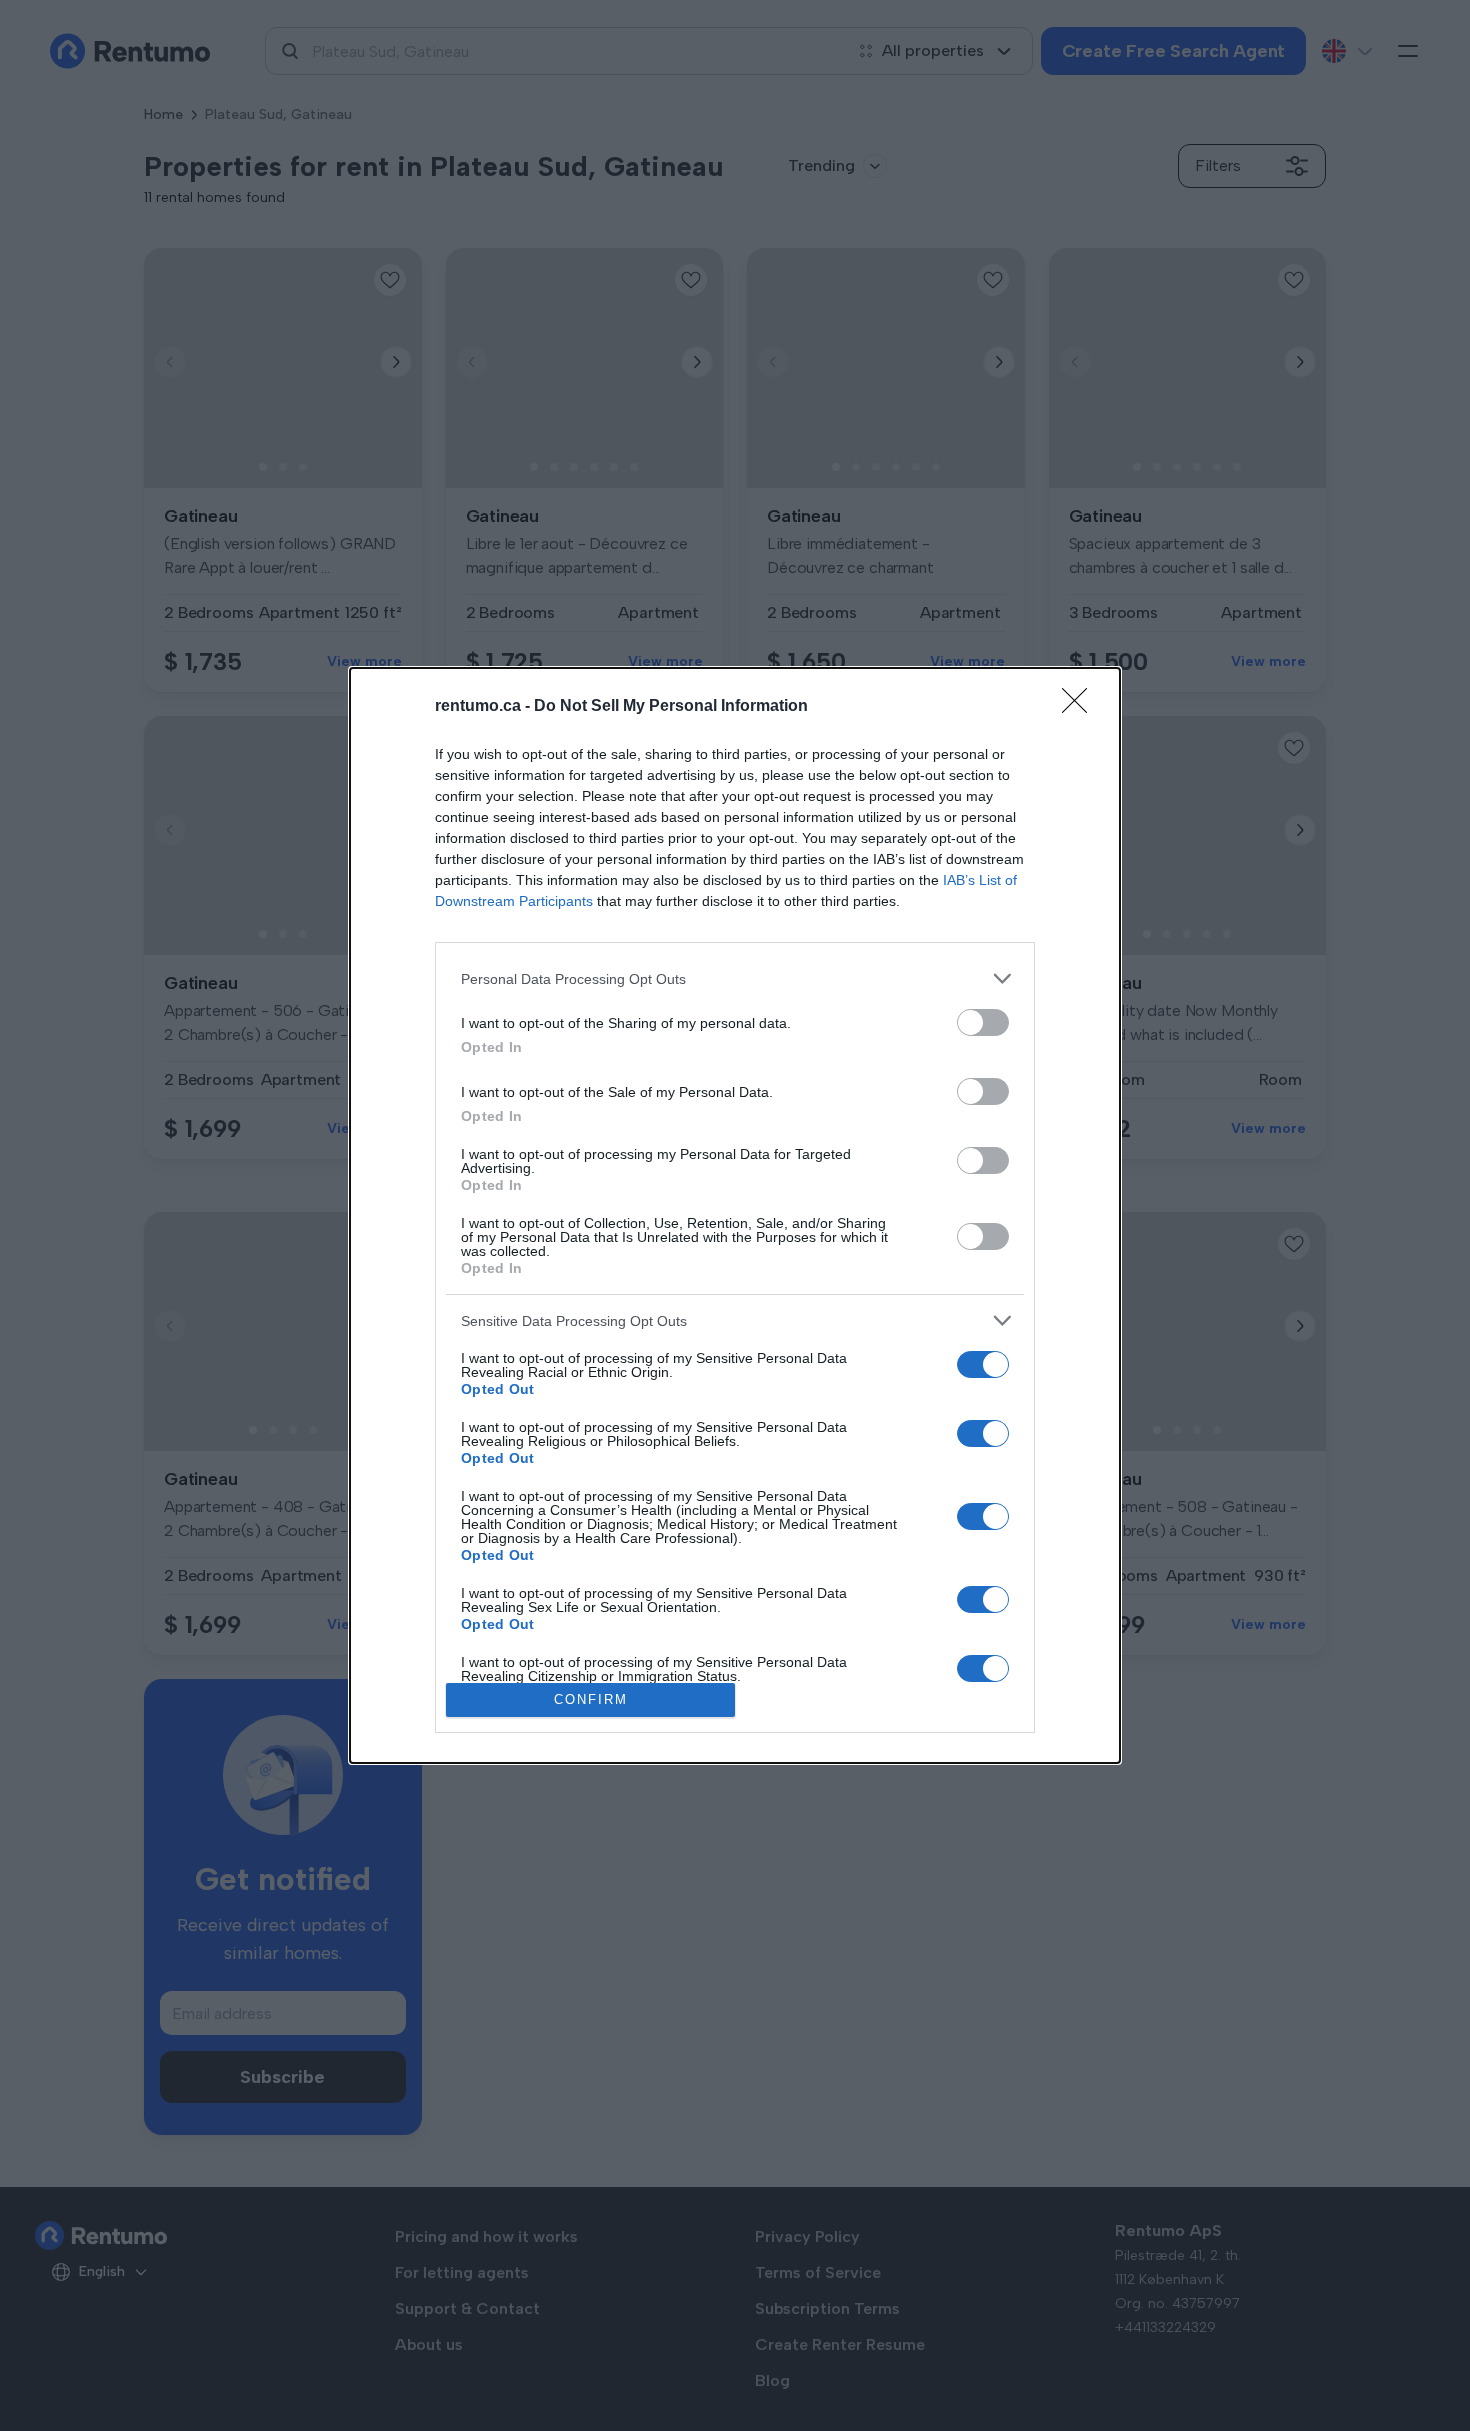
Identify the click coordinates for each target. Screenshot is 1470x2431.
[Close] (1081, 707)
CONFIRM (591, 1699)
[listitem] (735, 978)
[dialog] (735, 1215)
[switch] (983, 1022)
